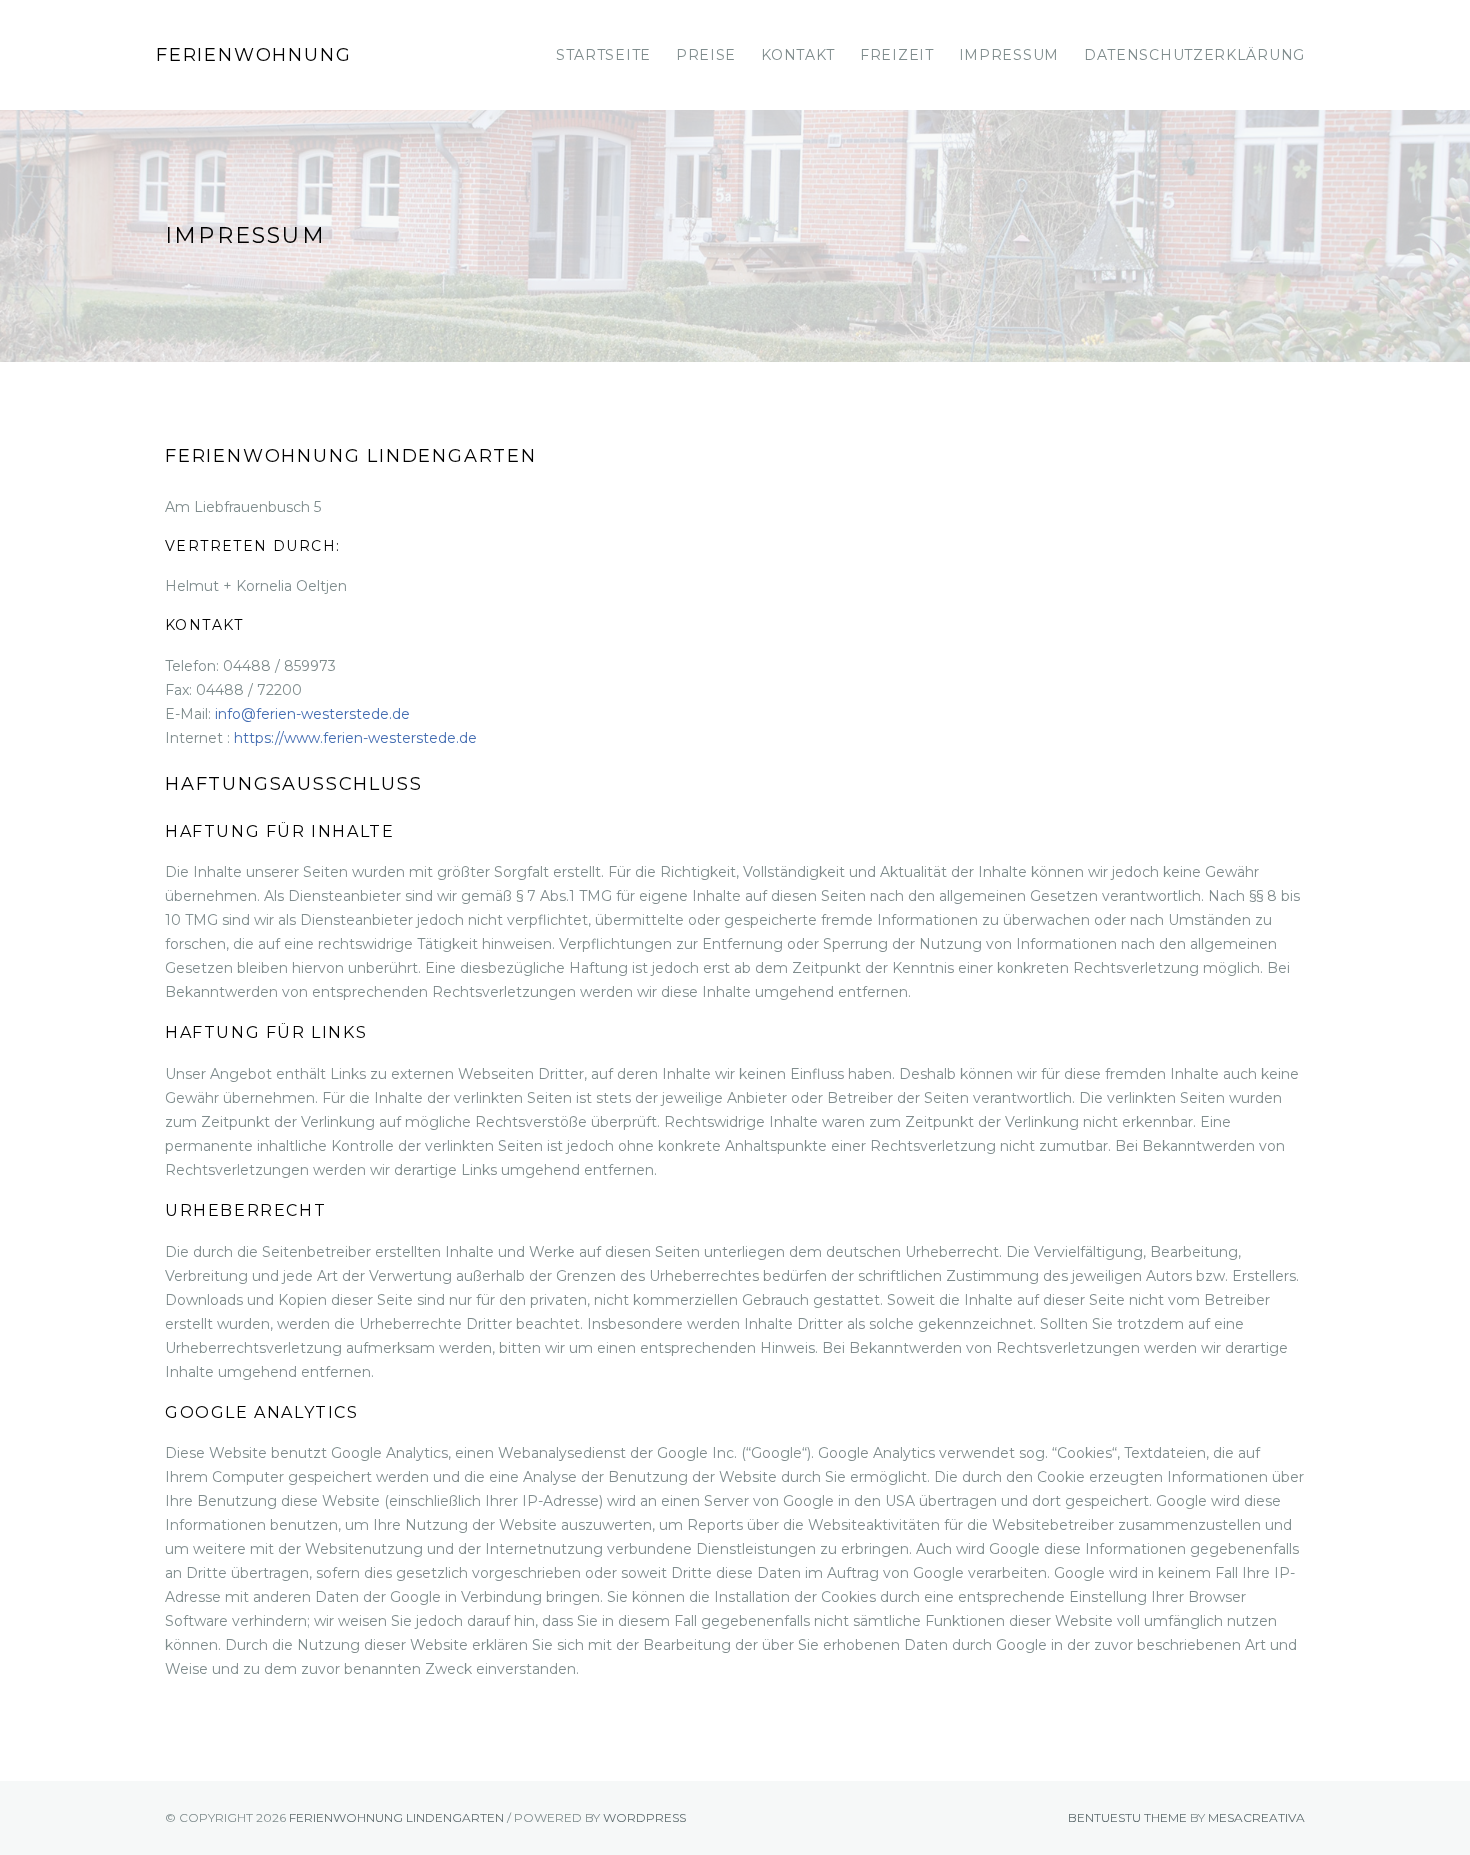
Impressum (1009, 55)
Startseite (603, 55)
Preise (706, 55)
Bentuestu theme (1127, 1817)
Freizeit (897, 55)
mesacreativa (1256, 1817)
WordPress (644, 1817)
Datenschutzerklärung (1194, 55)
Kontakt (798, 55)
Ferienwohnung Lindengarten (253, 77)
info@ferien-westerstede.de (312, 714)
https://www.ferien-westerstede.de (355, 738)
